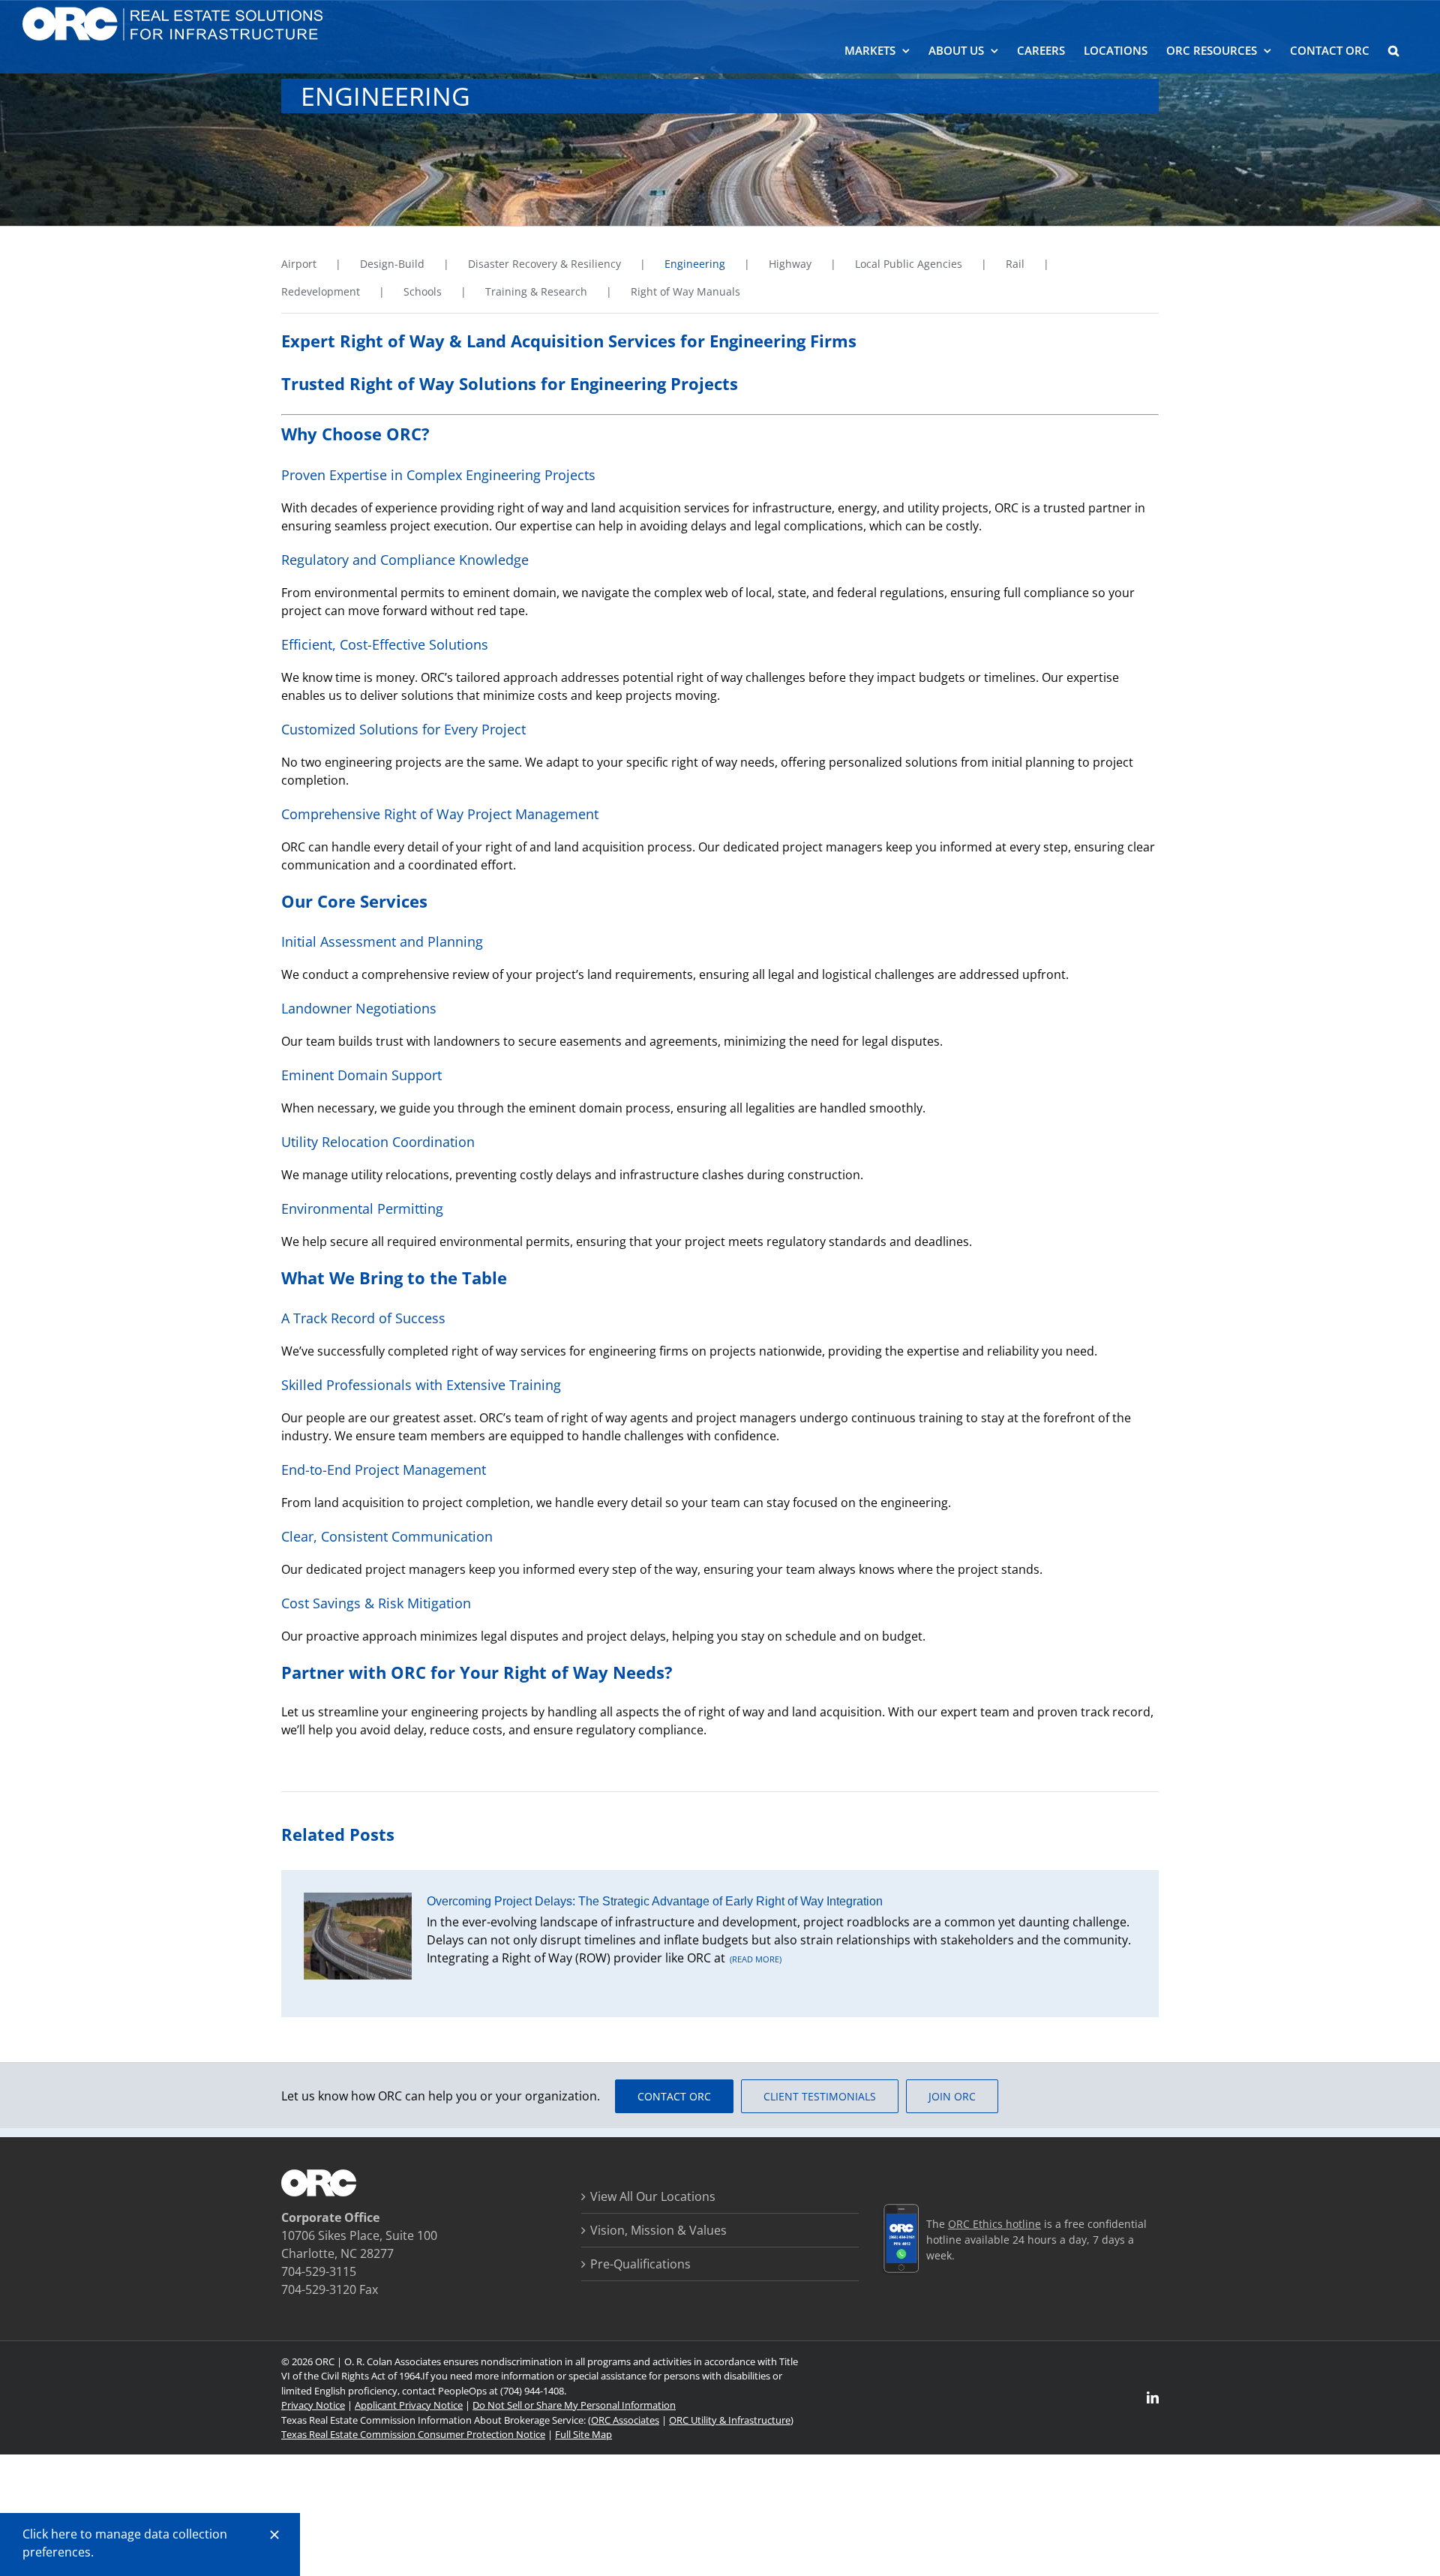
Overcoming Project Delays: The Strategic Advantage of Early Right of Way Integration (655, 1901)
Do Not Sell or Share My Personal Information (574, 2405)
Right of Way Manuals (685, 291)
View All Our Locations (653, 2196)
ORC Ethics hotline (994, 2224)
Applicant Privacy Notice (409, 2405)
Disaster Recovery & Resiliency (544, 264)
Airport (299, 264)
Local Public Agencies (909, 264)
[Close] (274, 2535)
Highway (790, 264)
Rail (1015, 264)
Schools (423, 291)
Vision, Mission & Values (658, 2230)
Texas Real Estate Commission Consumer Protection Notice (413, 2434)
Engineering (695, 264)
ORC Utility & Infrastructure (730, 2420)
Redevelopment (321, 291)
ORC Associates (625, 2420)
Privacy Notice (313, 2405)
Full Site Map (583, 2434)
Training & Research (536, 291)
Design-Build (392, 264)
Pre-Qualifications (640, 2264)
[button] (1393, 49)
